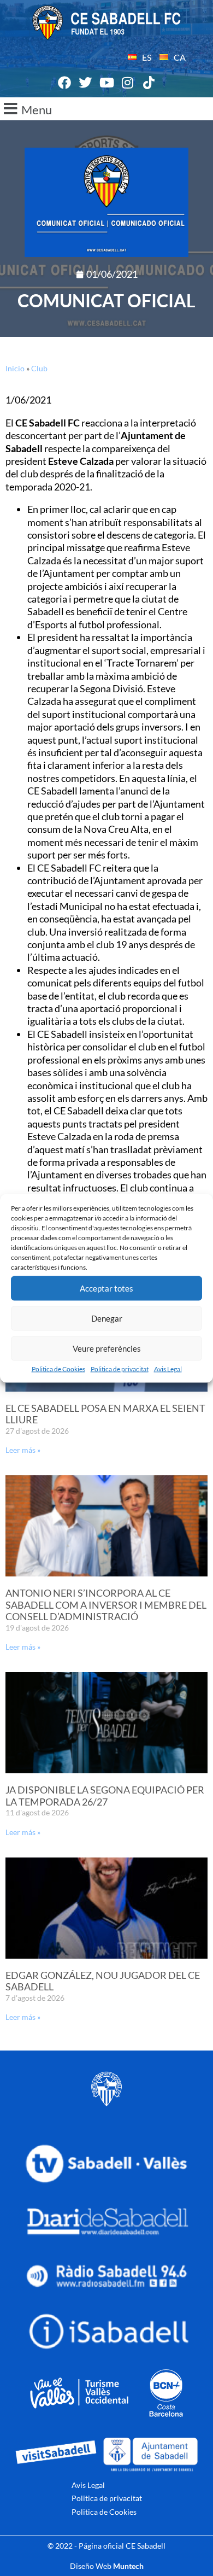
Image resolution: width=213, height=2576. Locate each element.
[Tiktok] (149, 83)
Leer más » (23, 1450)
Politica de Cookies (58, 1368)
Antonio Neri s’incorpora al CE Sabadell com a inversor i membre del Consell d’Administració (106, 1605)
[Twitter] (86, 83)
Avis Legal (168, 1368)
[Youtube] (106, 83)
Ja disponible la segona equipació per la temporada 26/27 (105, 1796)
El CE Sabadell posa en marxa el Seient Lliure (105, 1414)
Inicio (15, 368)
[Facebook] (64, 83)
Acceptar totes (106, 1288)
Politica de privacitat (120, 1368)
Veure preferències (107, 1348)
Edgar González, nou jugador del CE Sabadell (103, 1981)
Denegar (107, 1318)
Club (39, 368)
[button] (106, 109)
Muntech (128, 2566)
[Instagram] (128, 83)
